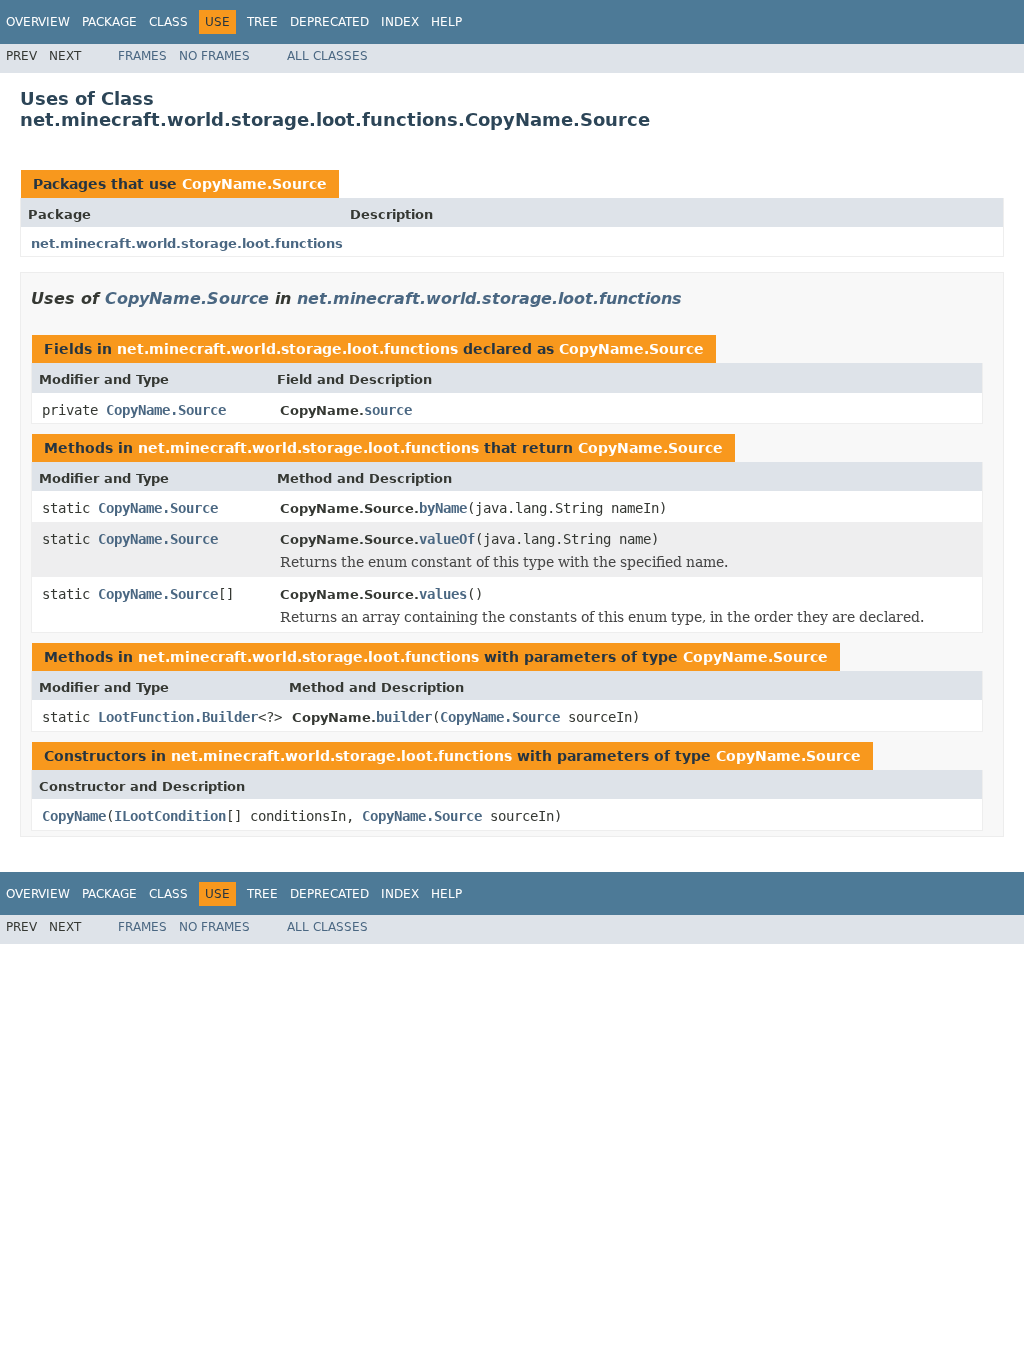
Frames (142, 56)
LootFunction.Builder (178, 717)
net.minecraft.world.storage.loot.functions (187, 243)
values (443, 594)
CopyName (74, 816)
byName (443, 508)
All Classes (327, 56)
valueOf (447, 539)
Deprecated (329, 22)
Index (400, 22)
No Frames (214, 56)
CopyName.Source (254, 184)
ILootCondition (170, 816)
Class (168, 22)
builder (404, 717)
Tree (262, 22)
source (388, 410)
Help (446, 22)
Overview (38, 22)
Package (109, 22)
